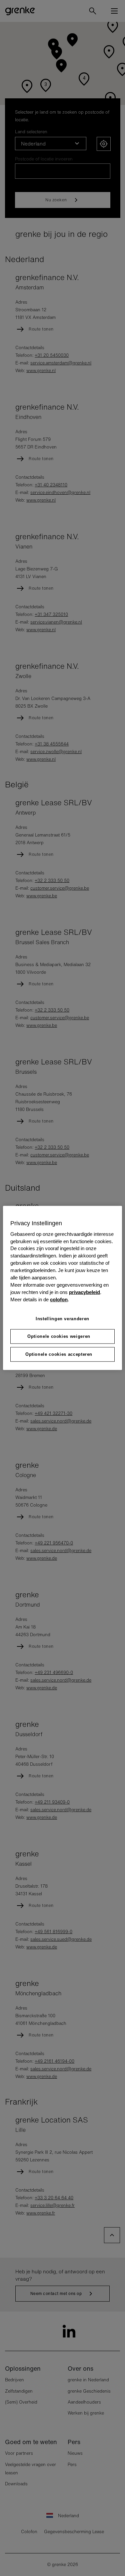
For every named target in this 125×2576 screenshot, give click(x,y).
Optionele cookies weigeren (59, 1336)
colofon (59, 1300)
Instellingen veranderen (62, 1319)
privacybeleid (84, 1292)
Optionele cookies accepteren (59, 1354)
